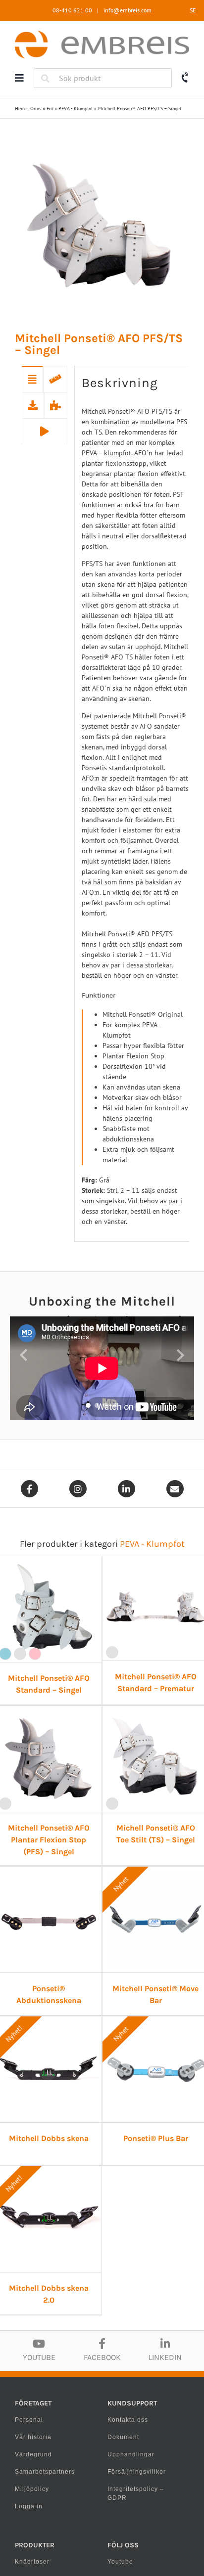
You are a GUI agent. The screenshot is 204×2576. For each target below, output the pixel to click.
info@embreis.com (127, 10)
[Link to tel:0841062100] (185, 77)
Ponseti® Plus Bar (156, 2138)
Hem (20, 109)
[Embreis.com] (102, 34)
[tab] (32, 379)
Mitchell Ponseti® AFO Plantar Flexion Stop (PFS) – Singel (49, 1840)
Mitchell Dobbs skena (49, 2138)
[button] (24, 1355)
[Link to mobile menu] (19, 78)
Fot (50, 109)
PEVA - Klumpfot (76, 109)
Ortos (36, 109)
